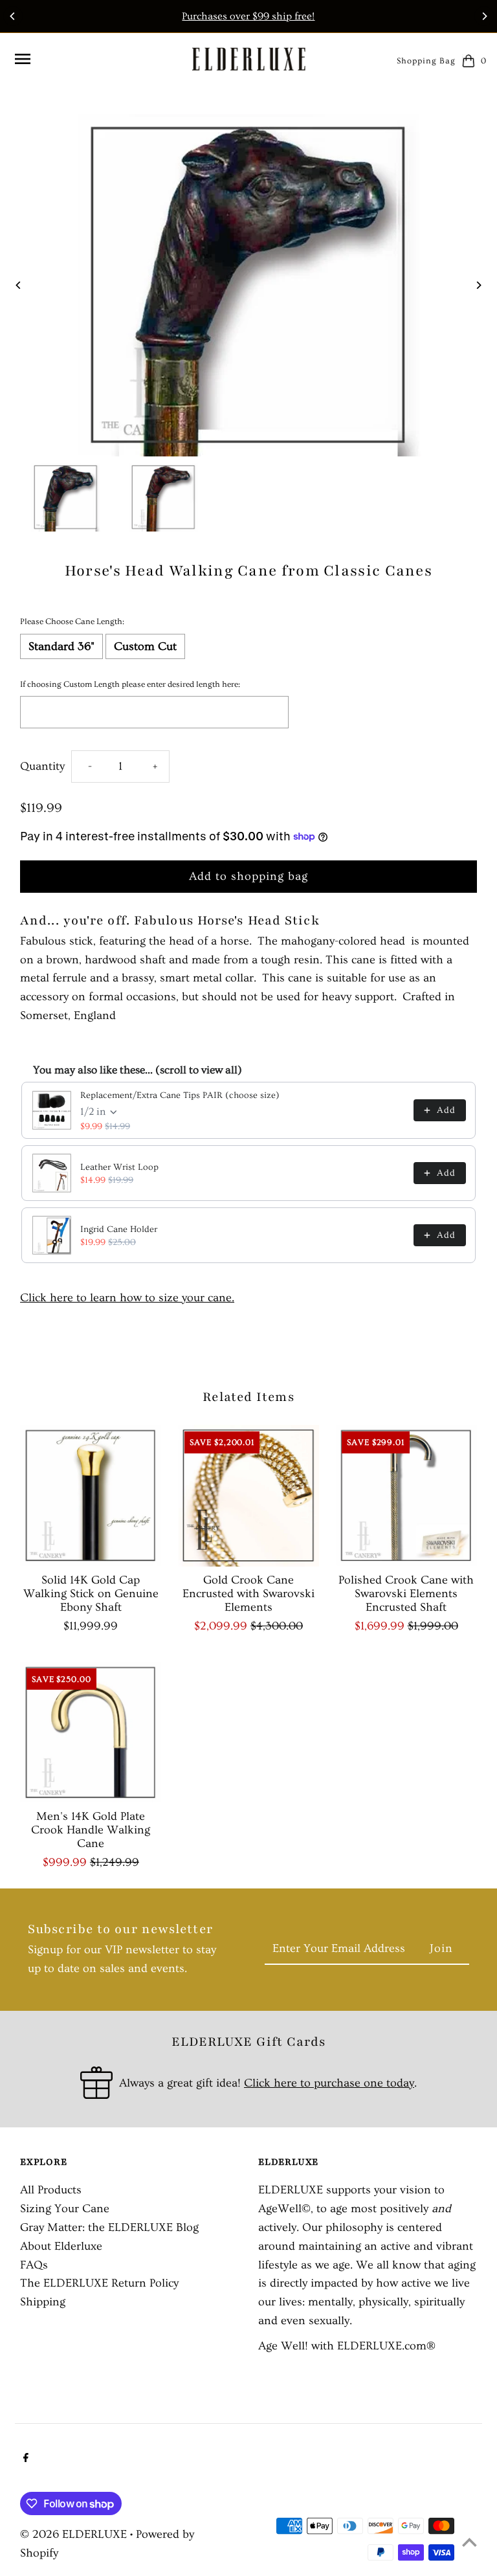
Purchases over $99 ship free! (248, 16)
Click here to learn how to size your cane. (127, 1298)
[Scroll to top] (469, 2542)
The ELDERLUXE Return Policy (99, 2283)
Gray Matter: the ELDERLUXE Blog (109, 2227)
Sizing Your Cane (65, 2209)
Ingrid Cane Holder (119, 1229)
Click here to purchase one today (329, 2083)
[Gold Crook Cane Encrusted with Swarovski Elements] (249, 1496)
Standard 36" (61, 646)
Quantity (42, 766)
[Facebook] (24, 2459)
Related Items (248, 1397)
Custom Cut (145, 646)
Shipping (43, 2302)
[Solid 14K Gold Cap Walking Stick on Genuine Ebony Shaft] (91, 1496)
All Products (51, 2190)
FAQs (34, 2265)
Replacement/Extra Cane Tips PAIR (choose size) (180, 1095)
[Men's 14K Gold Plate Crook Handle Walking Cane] (91, 1733)
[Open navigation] (97, 59)
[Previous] (13, 16)
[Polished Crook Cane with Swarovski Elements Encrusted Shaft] (406, 1496)
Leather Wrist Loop (119, 1167)
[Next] (484, 16)
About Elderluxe (61, 2246)
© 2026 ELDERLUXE (75, 2534)
